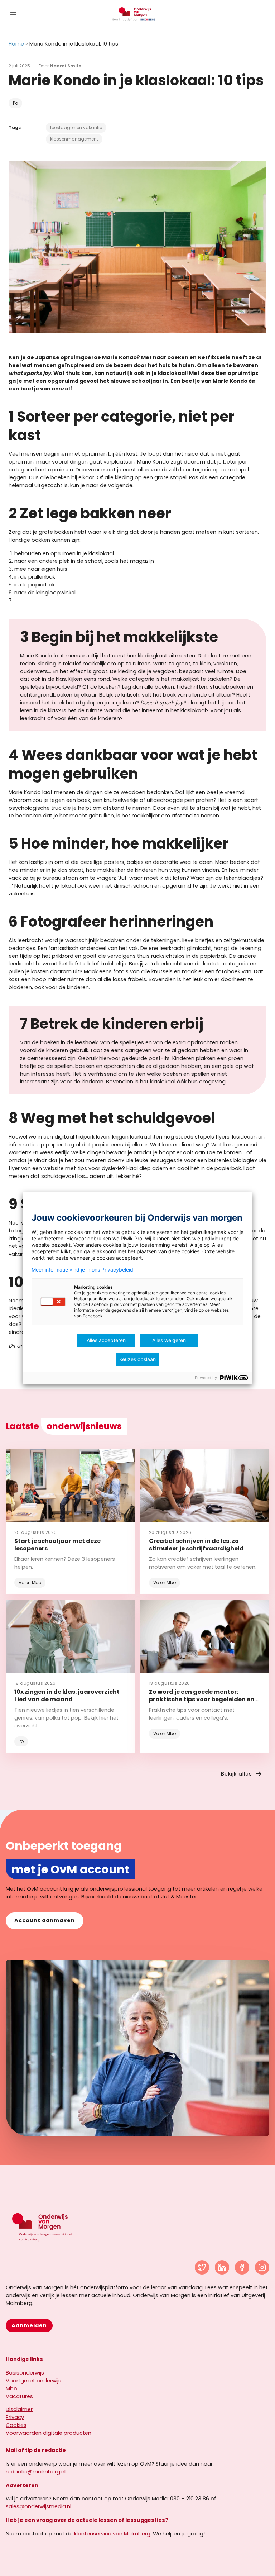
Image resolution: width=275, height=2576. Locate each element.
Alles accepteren (106, 1340)
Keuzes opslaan (137, 1359)
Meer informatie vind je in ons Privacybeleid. (83, 1270)
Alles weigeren (169, 1340)
